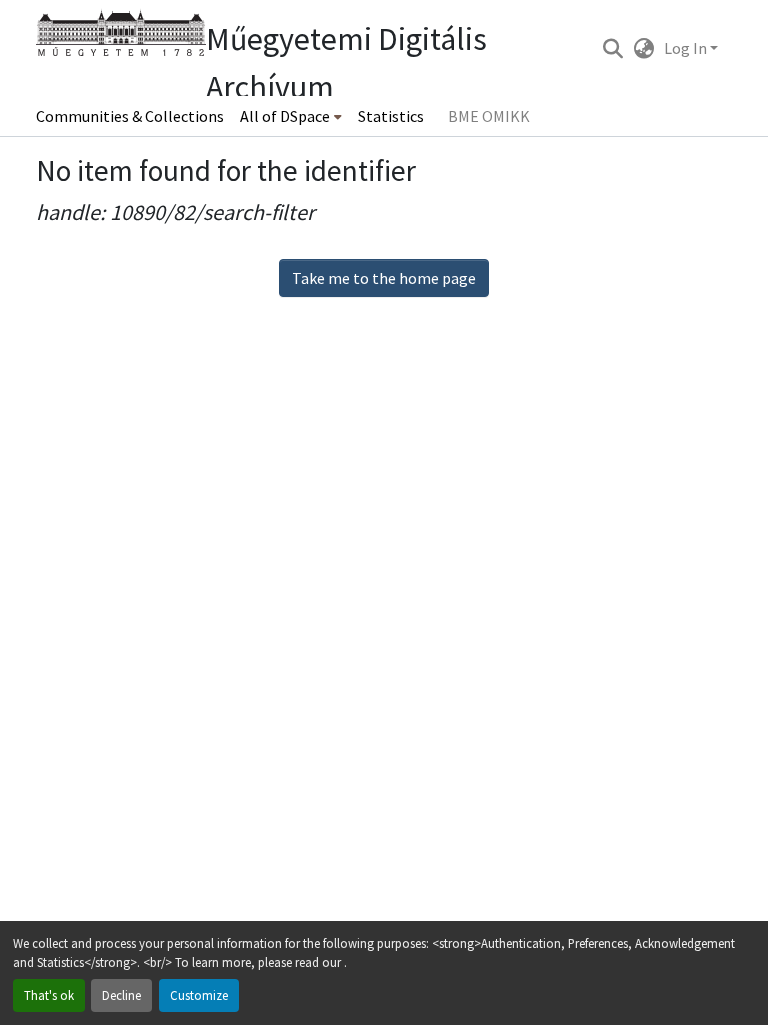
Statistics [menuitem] (391, 116)
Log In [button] (687, 48)
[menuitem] (291, 116)
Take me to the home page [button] (384, 278)
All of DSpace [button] (285, 116)
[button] (612, 48)
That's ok (49, 995)
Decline (121, 995)
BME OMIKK (489, 116)
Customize (199, 995)
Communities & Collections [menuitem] (130, 116)
